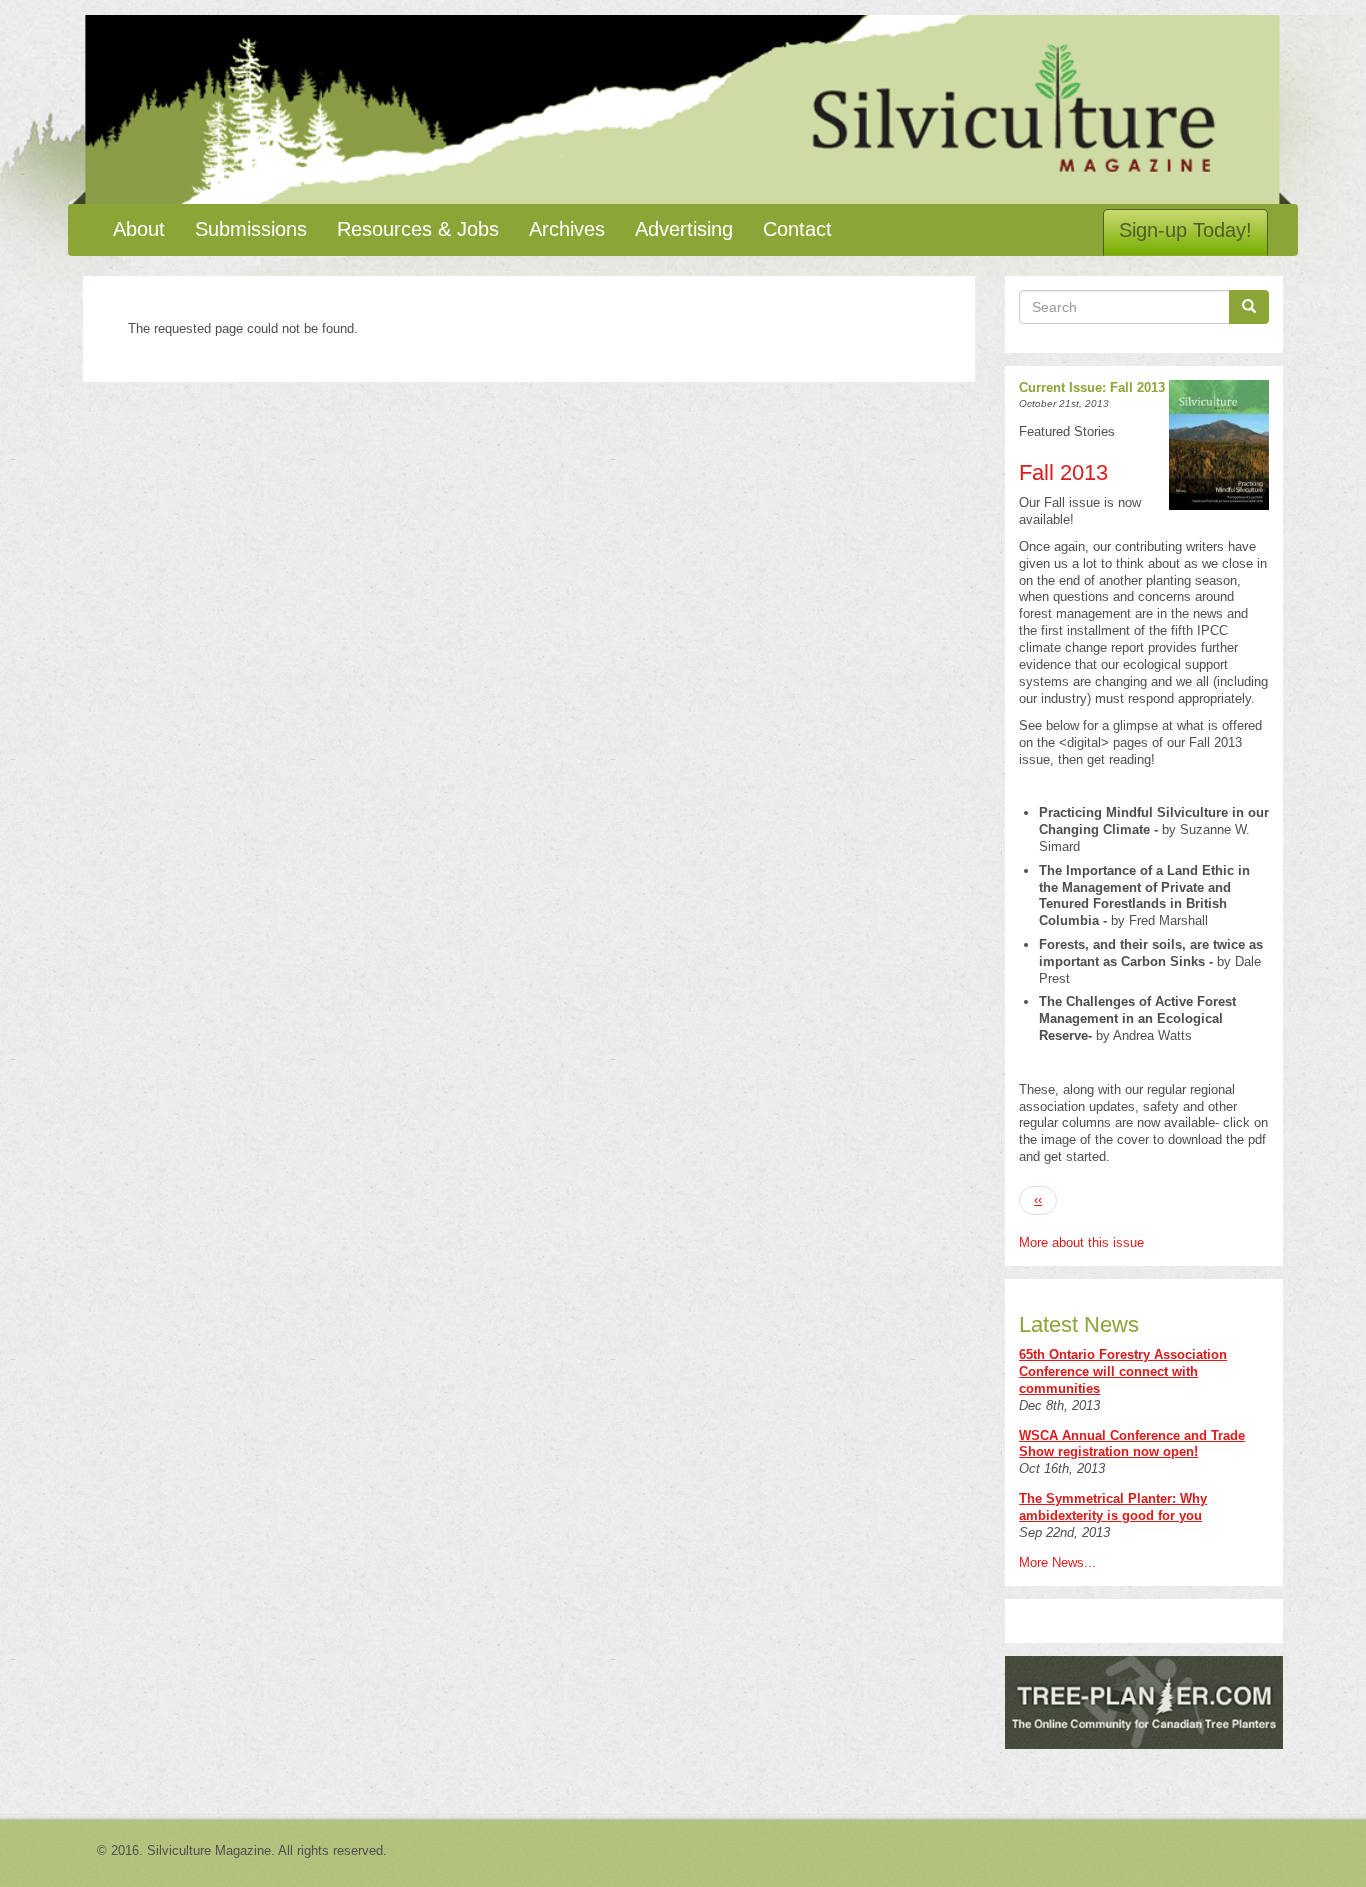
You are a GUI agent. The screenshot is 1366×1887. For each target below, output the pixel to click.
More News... (1057, 1562)
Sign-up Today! (1185, 230)
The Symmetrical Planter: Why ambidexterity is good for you (1113, 1507)
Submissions (251, 229)
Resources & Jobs (418, 229)
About (139, 229)
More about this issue (1081, 1242)
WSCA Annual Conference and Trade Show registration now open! (1132, 1444)
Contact (797, 229)
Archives (567, 229)
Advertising (684, 229)
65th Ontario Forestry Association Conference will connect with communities (1123, 1371)
